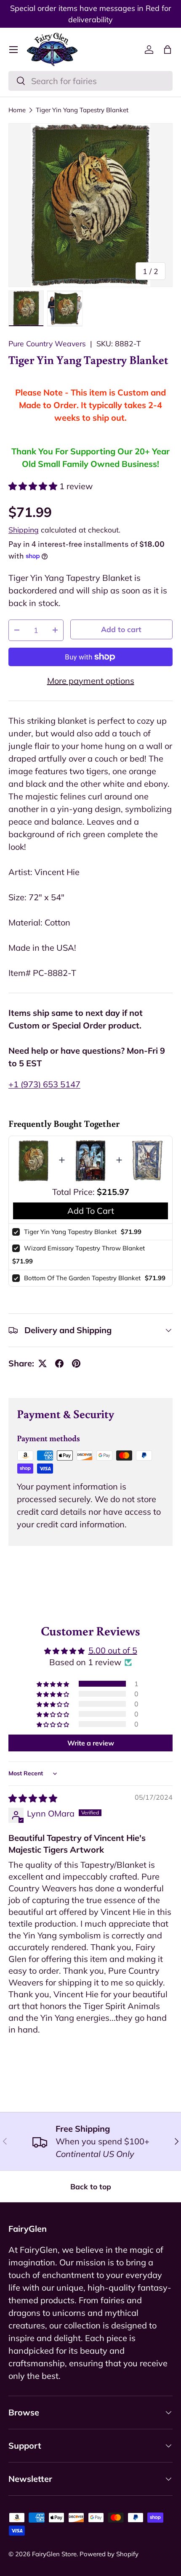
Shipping (24, 530)
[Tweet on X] (43, 1363)
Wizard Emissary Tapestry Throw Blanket (84, 1248)
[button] (168, 50)
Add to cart (121, 629)
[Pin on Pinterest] (76, 1363)
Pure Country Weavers (47, 343)
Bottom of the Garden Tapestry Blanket (82, 1278)
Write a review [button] (91, 1743)
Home (17, 110)
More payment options (91, 681)
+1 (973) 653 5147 (44, 1084)
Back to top (91, 2186)
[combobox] (90, 81)
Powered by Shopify (109, 2554)
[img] (33, 1798)
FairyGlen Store (54, 2554)
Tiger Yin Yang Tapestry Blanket (82, 110)
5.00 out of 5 (113, 1650)
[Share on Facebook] (59, 1363)
